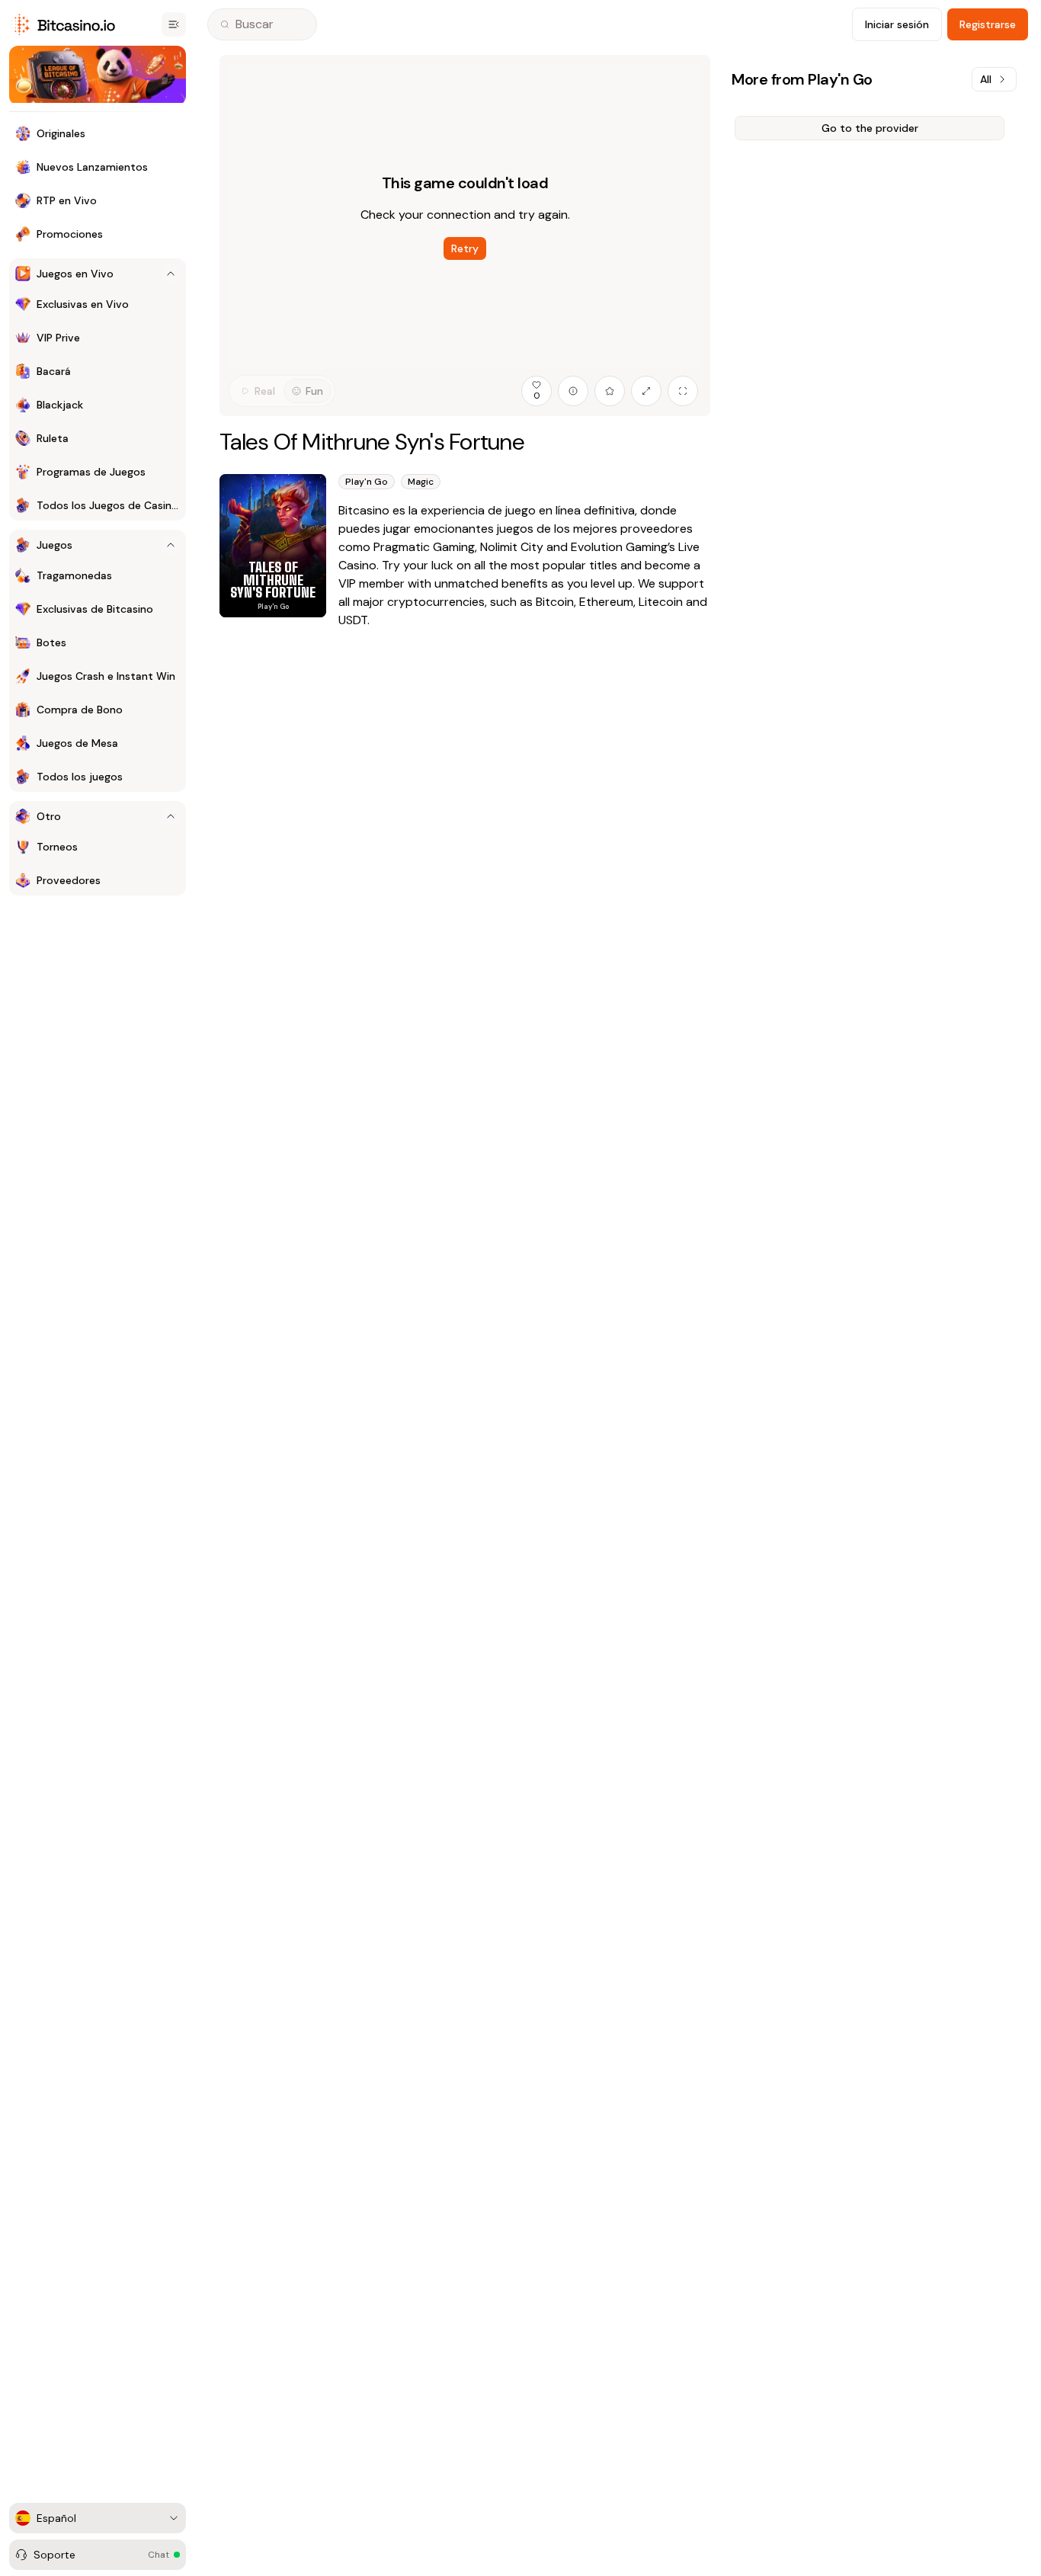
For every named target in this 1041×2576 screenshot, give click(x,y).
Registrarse (988, 24)
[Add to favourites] (610, 391)
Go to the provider (870, 128)
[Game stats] (573, 391)
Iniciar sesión (897, 24)
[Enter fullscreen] (683, 391)
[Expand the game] (646, 391)
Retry (465, 248)
